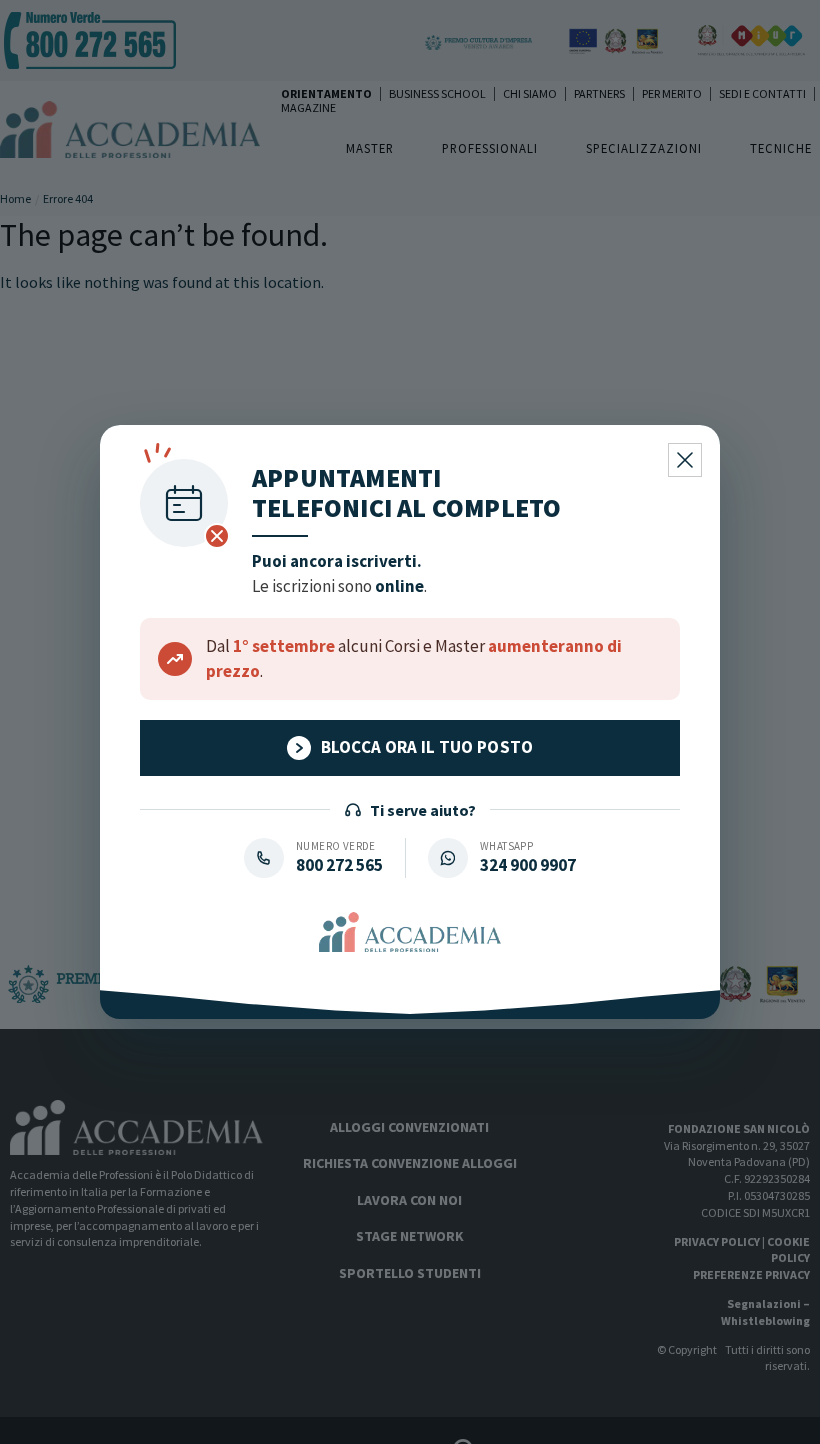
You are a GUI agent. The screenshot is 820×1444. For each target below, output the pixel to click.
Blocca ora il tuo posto (427, 747)
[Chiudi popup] (685, 460)
